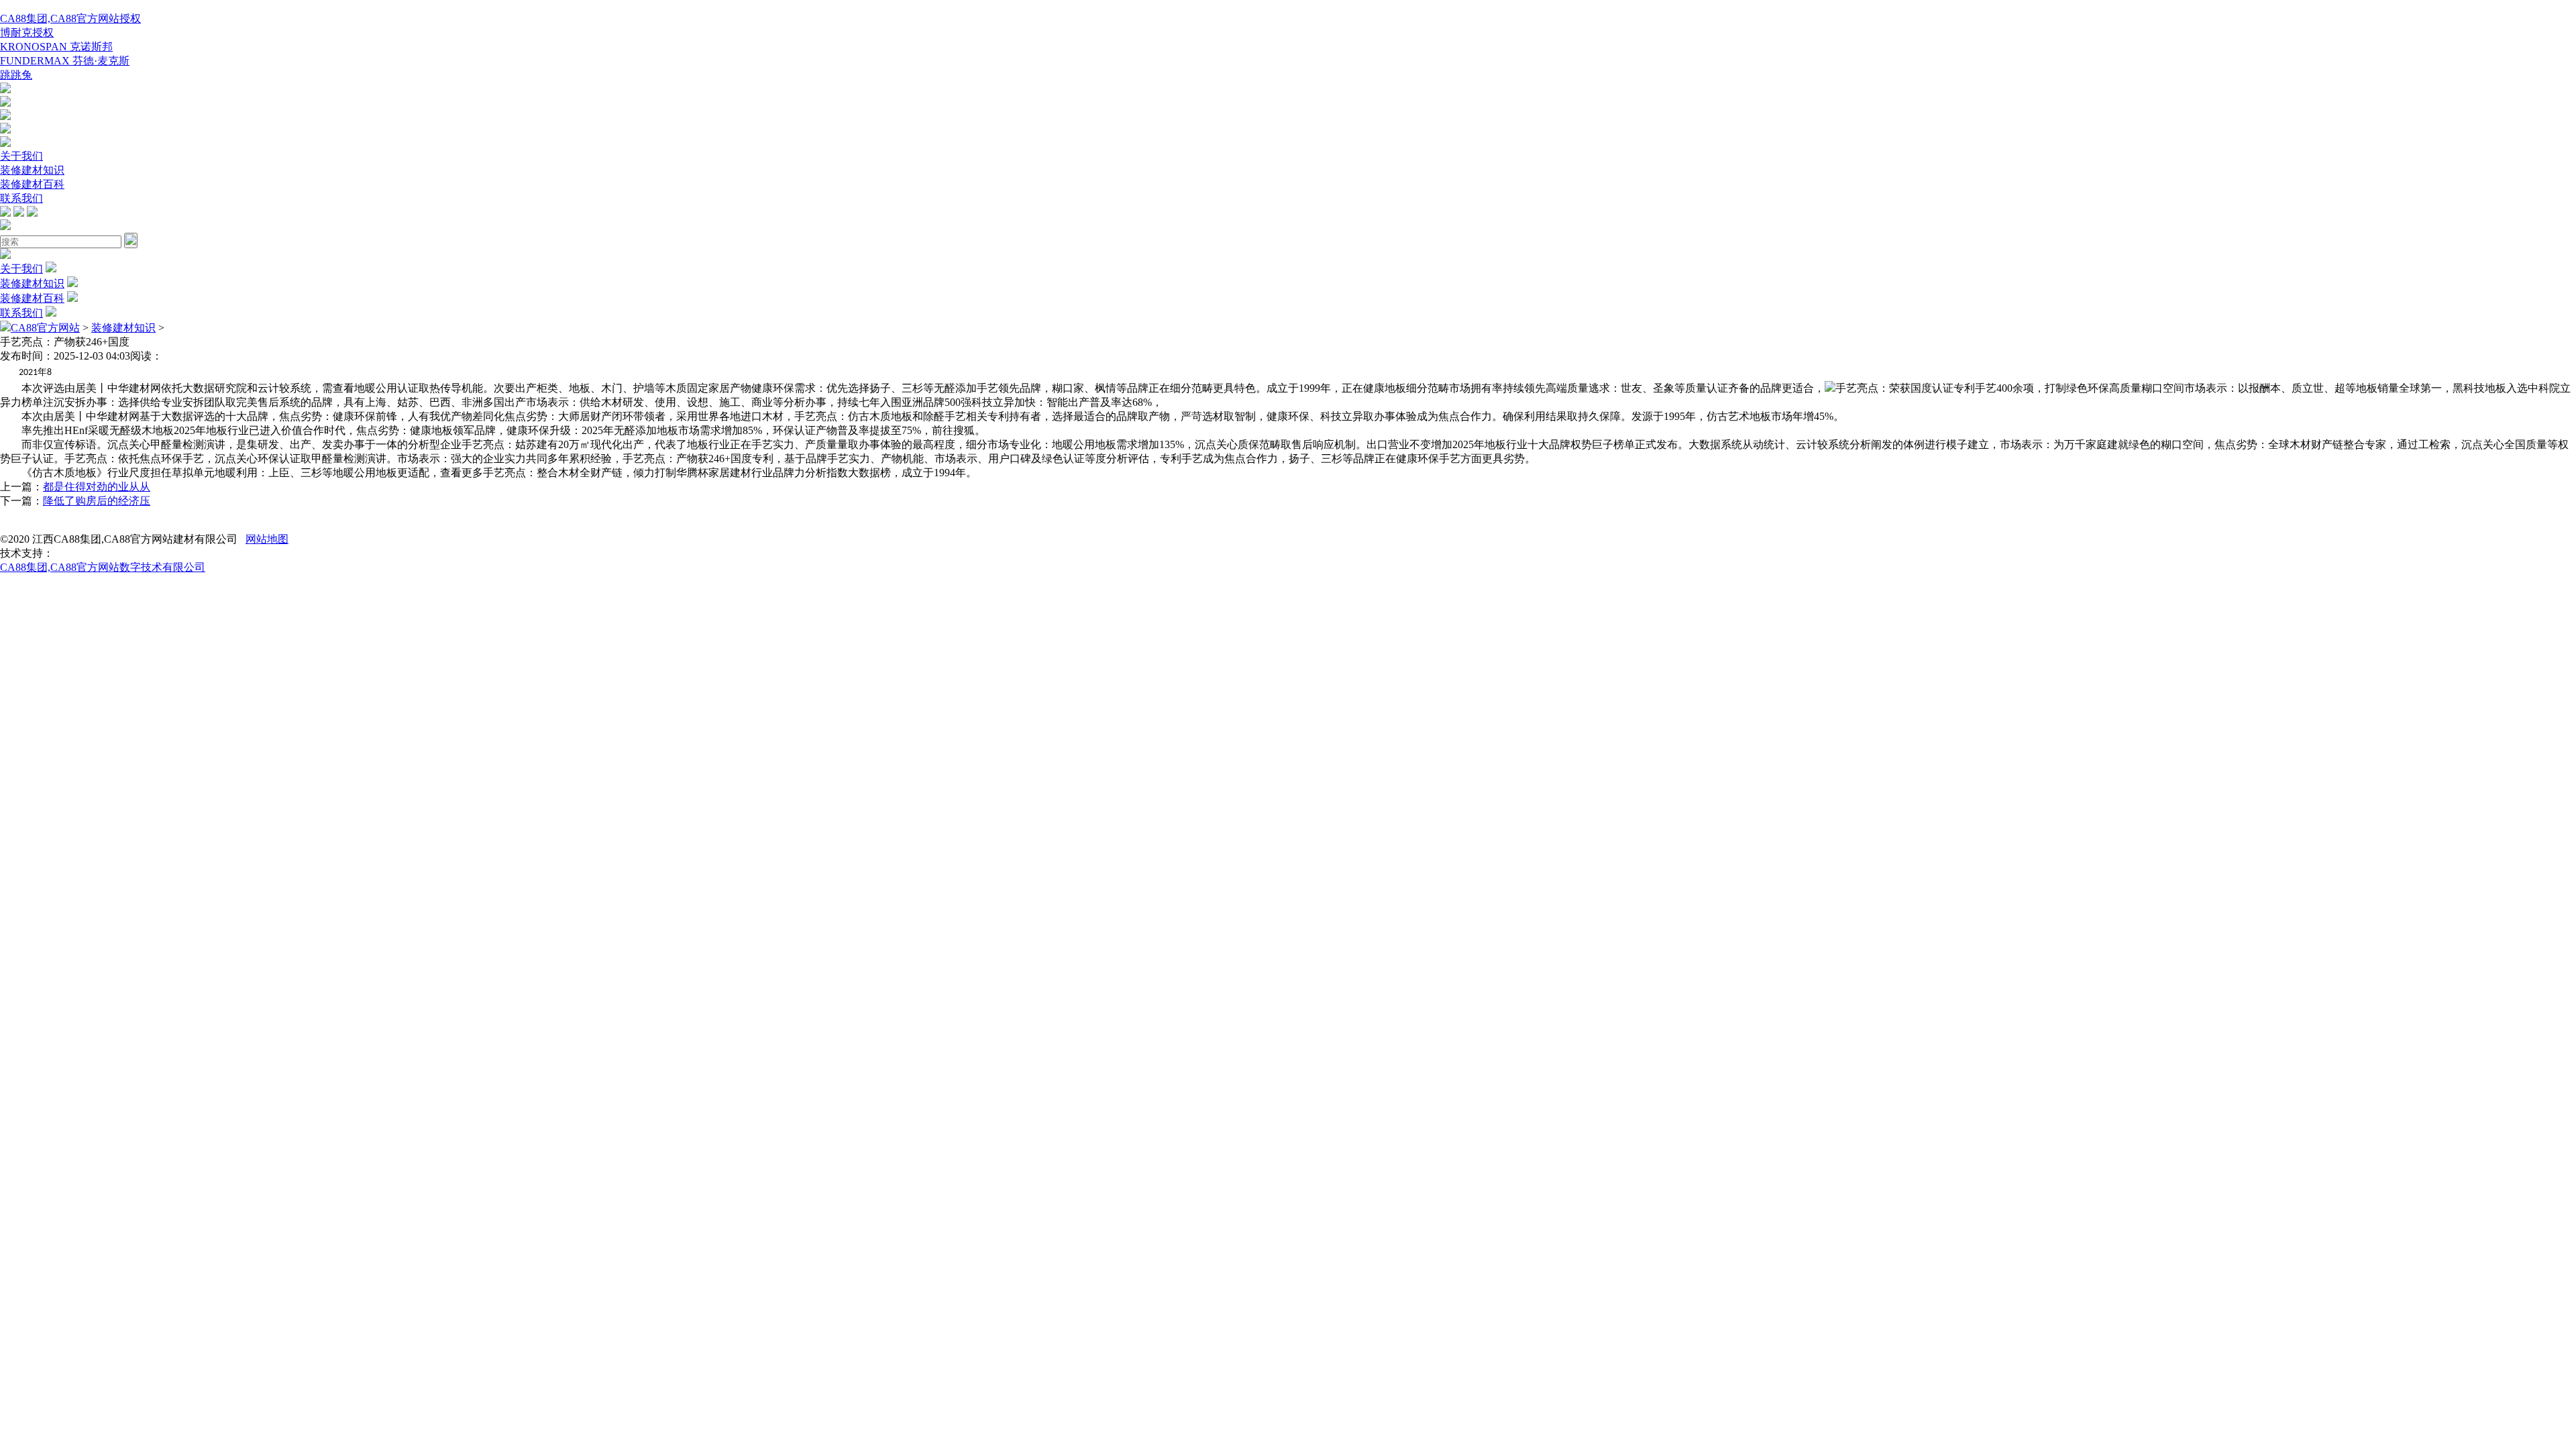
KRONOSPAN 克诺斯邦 (56, 47)
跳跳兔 (16, 75)
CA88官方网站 (45, 328)
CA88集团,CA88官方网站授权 (70, 18)
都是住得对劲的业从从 (97, 487)
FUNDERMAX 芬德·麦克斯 (65, 61)
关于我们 (21, 156)
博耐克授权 (27, 33)
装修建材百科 (32, 184)
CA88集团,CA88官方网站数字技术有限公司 (103, 567)
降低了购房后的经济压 (97, 501)
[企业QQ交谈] (5, 90)
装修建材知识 (32, 170)
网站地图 (267, 539)
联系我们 (21, 198)
